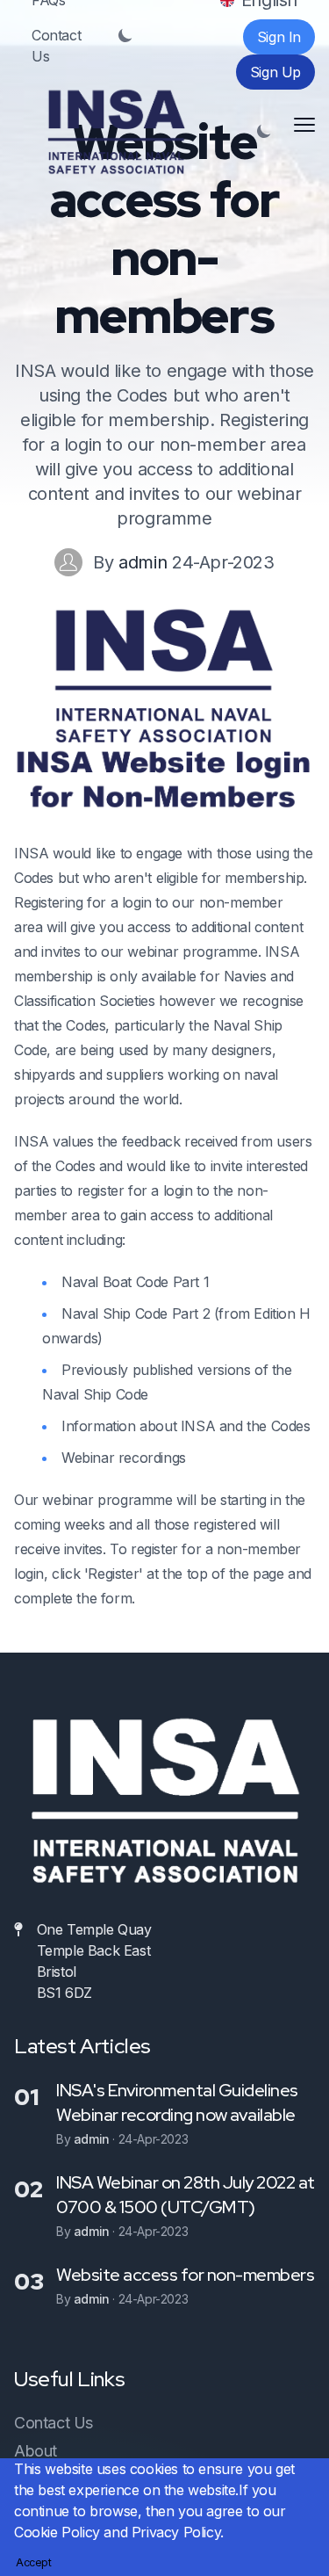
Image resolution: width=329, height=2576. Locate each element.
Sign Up (275, 72)
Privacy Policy (176, 2532)
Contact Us (56, 46)
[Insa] (116, 132)
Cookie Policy (57, 2532)
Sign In (279, 37)
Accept (34, 2562)
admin (145, 562)
